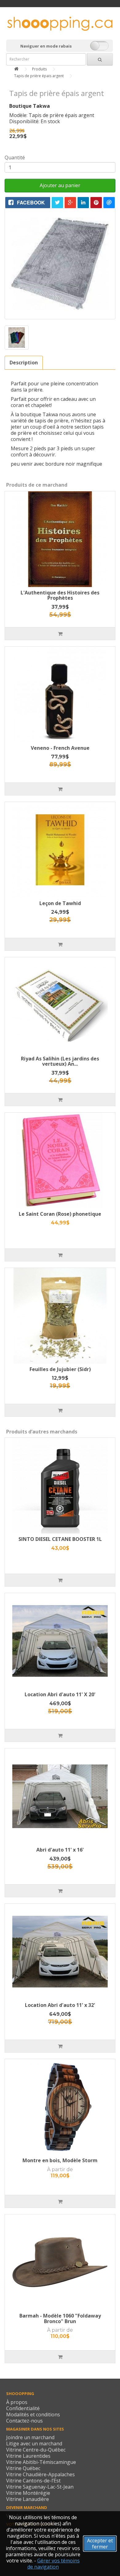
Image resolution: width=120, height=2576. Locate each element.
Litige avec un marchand (34, 2444)
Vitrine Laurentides (28, 2456)
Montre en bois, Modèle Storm (60, 2160)
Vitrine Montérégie (28, 2493)
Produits (39, 69)
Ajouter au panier (60, 185)
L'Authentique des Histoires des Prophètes (60, 595)
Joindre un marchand (30, 2437)
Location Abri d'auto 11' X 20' (60, 1694)
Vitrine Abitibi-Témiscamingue (41, 2462)
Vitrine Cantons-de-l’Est (33, 2481)
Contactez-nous (24, 2421)
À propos (17, 2402)
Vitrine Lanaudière (28, 2499)
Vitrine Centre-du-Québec (36, 2450)
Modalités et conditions (33, 2414)
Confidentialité (23, 2408)
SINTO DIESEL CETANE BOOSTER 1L (60, 1539)
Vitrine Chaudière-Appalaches (40, 2474)
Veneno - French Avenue (60, 748)
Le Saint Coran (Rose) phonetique (60, 1214)
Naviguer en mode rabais (46, 46)
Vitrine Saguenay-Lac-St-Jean (40, 2487)
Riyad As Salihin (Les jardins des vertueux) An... (60, 1061)
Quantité (15, 157)
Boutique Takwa (30, 106)
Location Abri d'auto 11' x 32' (60, 2005)
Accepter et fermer (100, 2544)
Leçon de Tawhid (60, 903)
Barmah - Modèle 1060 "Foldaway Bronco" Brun (60, 2318)
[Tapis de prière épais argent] (60, 264)
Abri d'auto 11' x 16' (60, 1850)
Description (24, 363)
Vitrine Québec (23, 2468)
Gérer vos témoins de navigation (54, 2564)
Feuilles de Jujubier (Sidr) (60, 1369)
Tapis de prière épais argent (39, 76)
